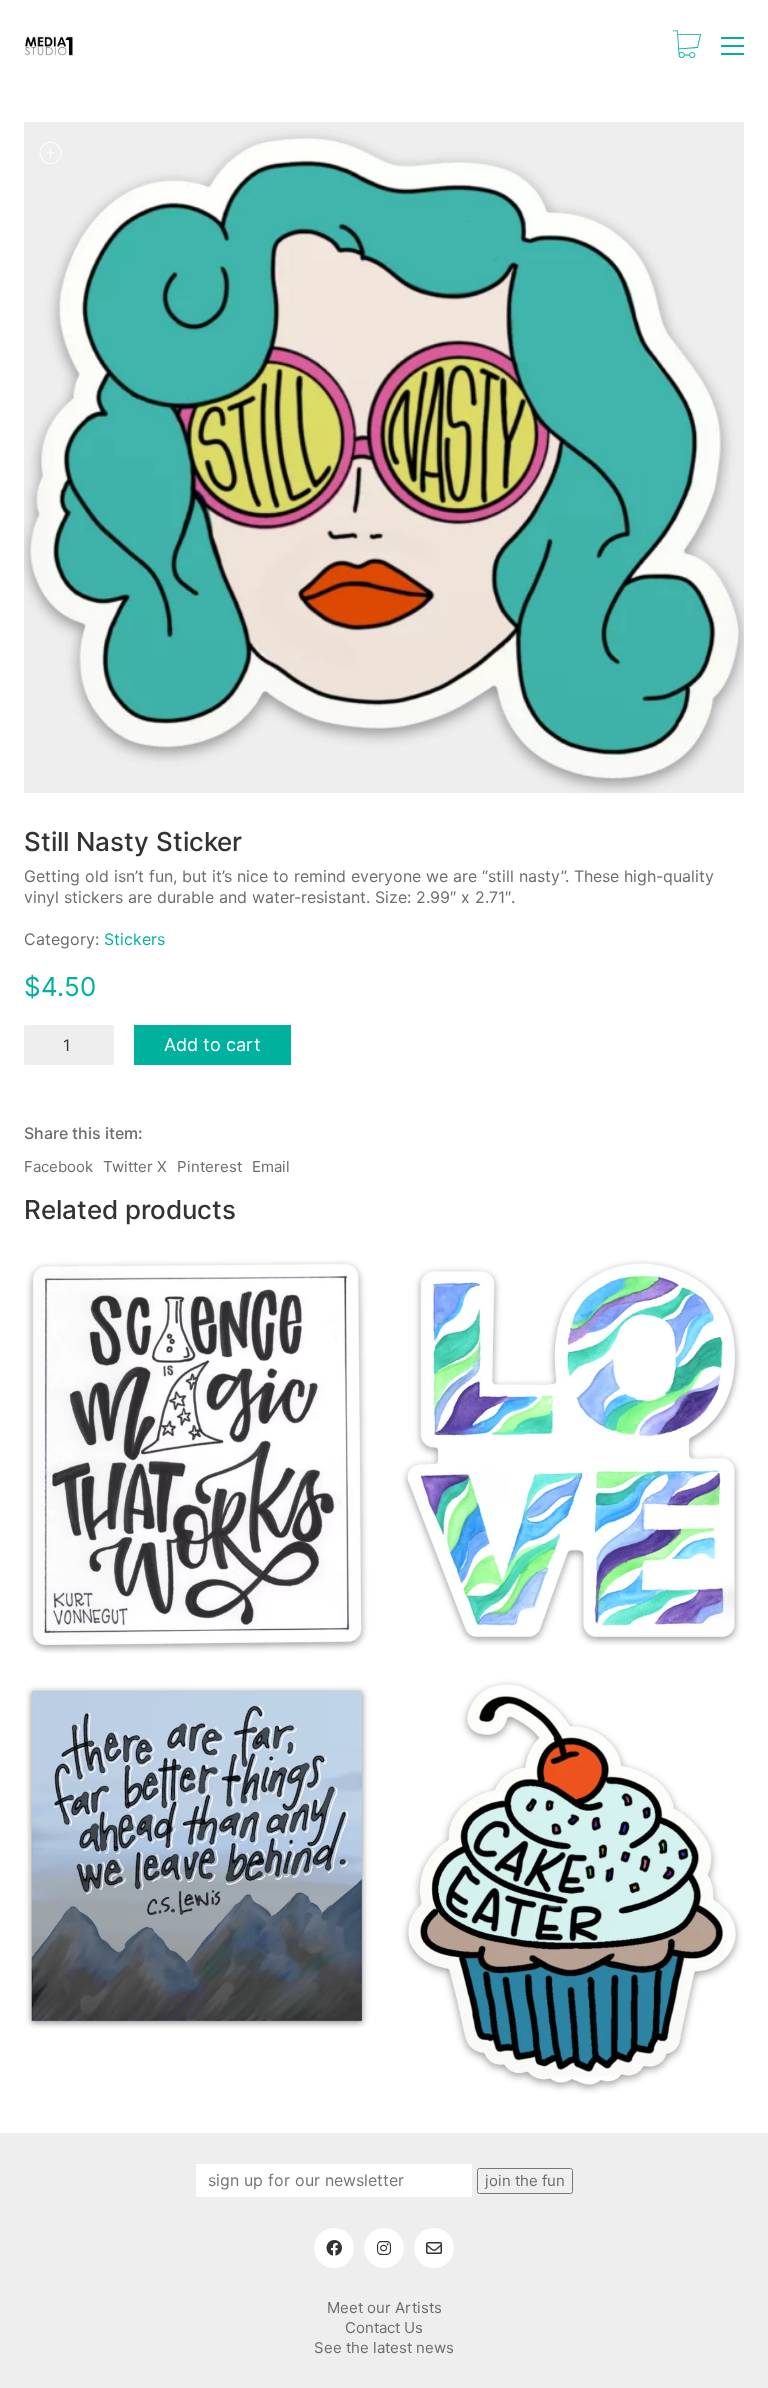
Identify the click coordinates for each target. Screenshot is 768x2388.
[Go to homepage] (49, 46)
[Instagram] (384, 2248)
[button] (732, 46)
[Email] (434, 2248)
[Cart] (687, 46)
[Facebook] (334, 2248)
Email (271, 1166)
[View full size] (50, 153)
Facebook (58, 1166)
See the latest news (384, 2347)
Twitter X (135, 1166)
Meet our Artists (384, 2307)
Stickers (134, 939)
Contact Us (384, 2327)
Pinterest (209, 1166)
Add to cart (212, 1044)
